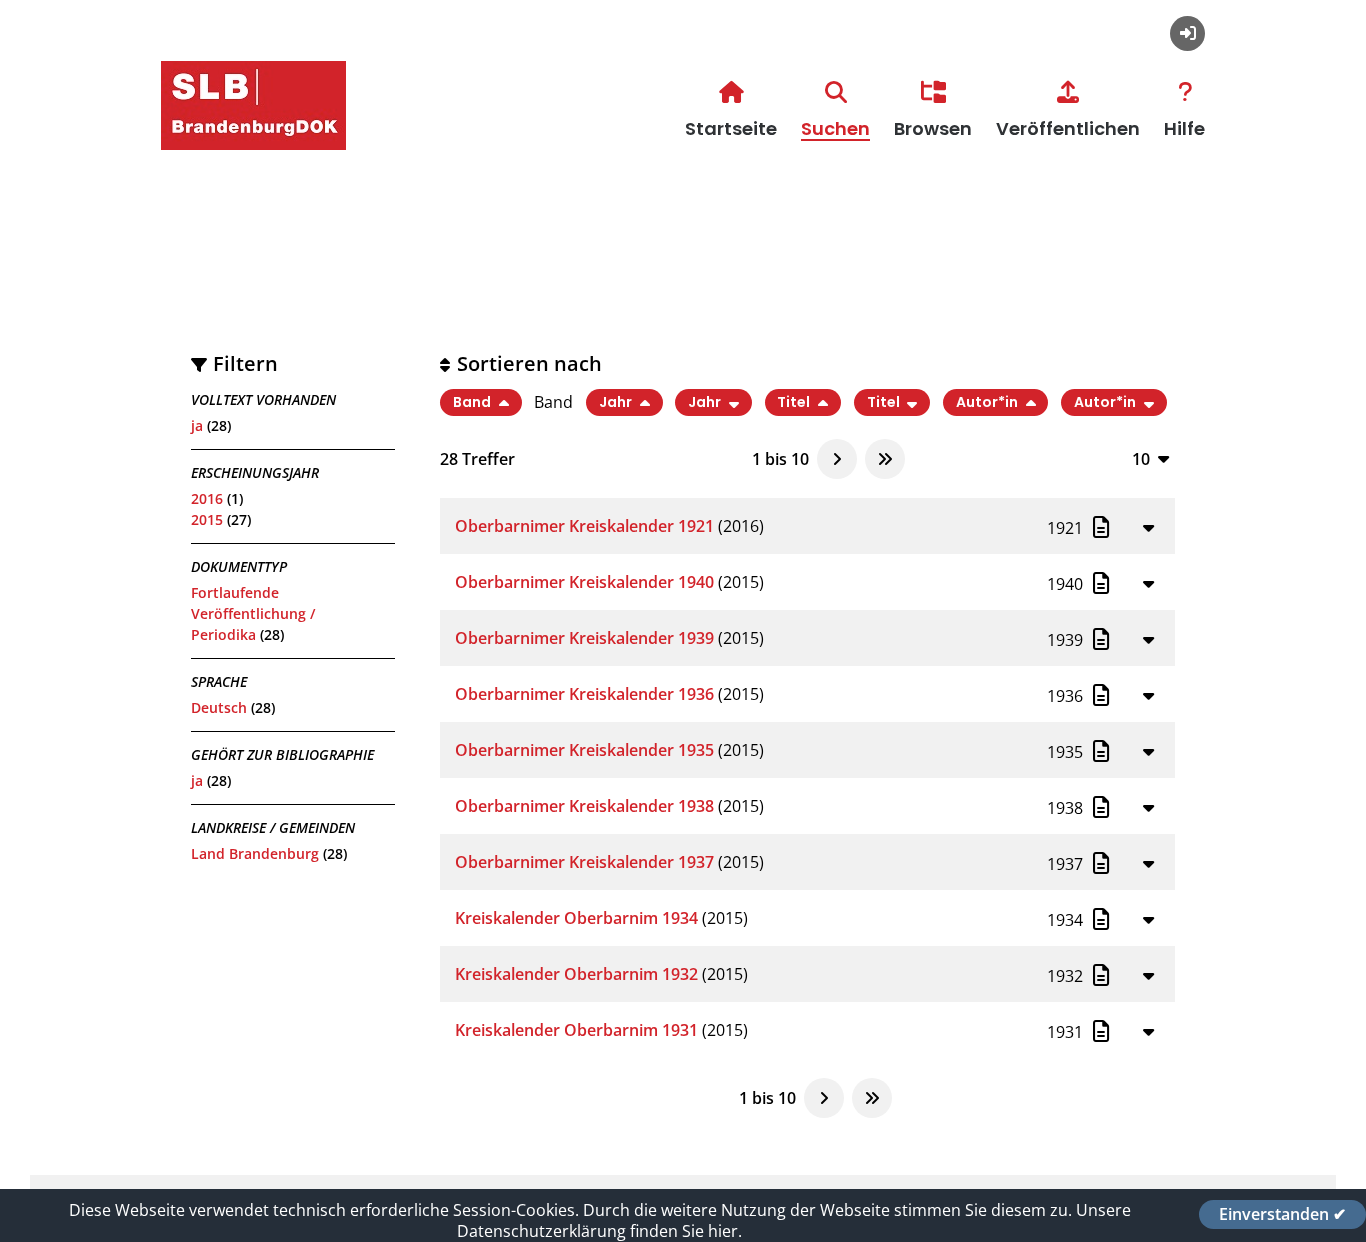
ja (197, 425)
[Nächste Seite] (837, 459)
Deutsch (219, 707)
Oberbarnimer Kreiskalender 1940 (584, 582)
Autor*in (988, 403)
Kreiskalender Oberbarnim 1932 (576, 974)
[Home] (253, 131)
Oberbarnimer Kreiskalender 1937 (584, 862)
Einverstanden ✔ (1282, 1214)
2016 (207, 498)
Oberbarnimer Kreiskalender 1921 (584, 526)
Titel (795, 403)
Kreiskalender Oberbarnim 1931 (576, 1030)
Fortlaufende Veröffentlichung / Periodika (253, 613)
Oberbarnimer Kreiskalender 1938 (584, 806)
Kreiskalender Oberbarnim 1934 (576, 918)
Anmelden (1187, 33)
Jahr (617, 403)
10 (1141, 458)
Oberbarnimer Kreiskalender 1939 (584, 638)
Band (473, 403)
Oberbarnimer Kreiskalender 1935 (584, 750)
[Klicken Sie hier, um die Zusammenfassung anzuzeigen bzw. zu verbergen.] (1148, 527)
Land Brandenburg (255, 853)
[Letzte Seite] (885, 459)
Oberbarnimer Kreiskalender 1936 (584, 694)
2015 (207, 519)
